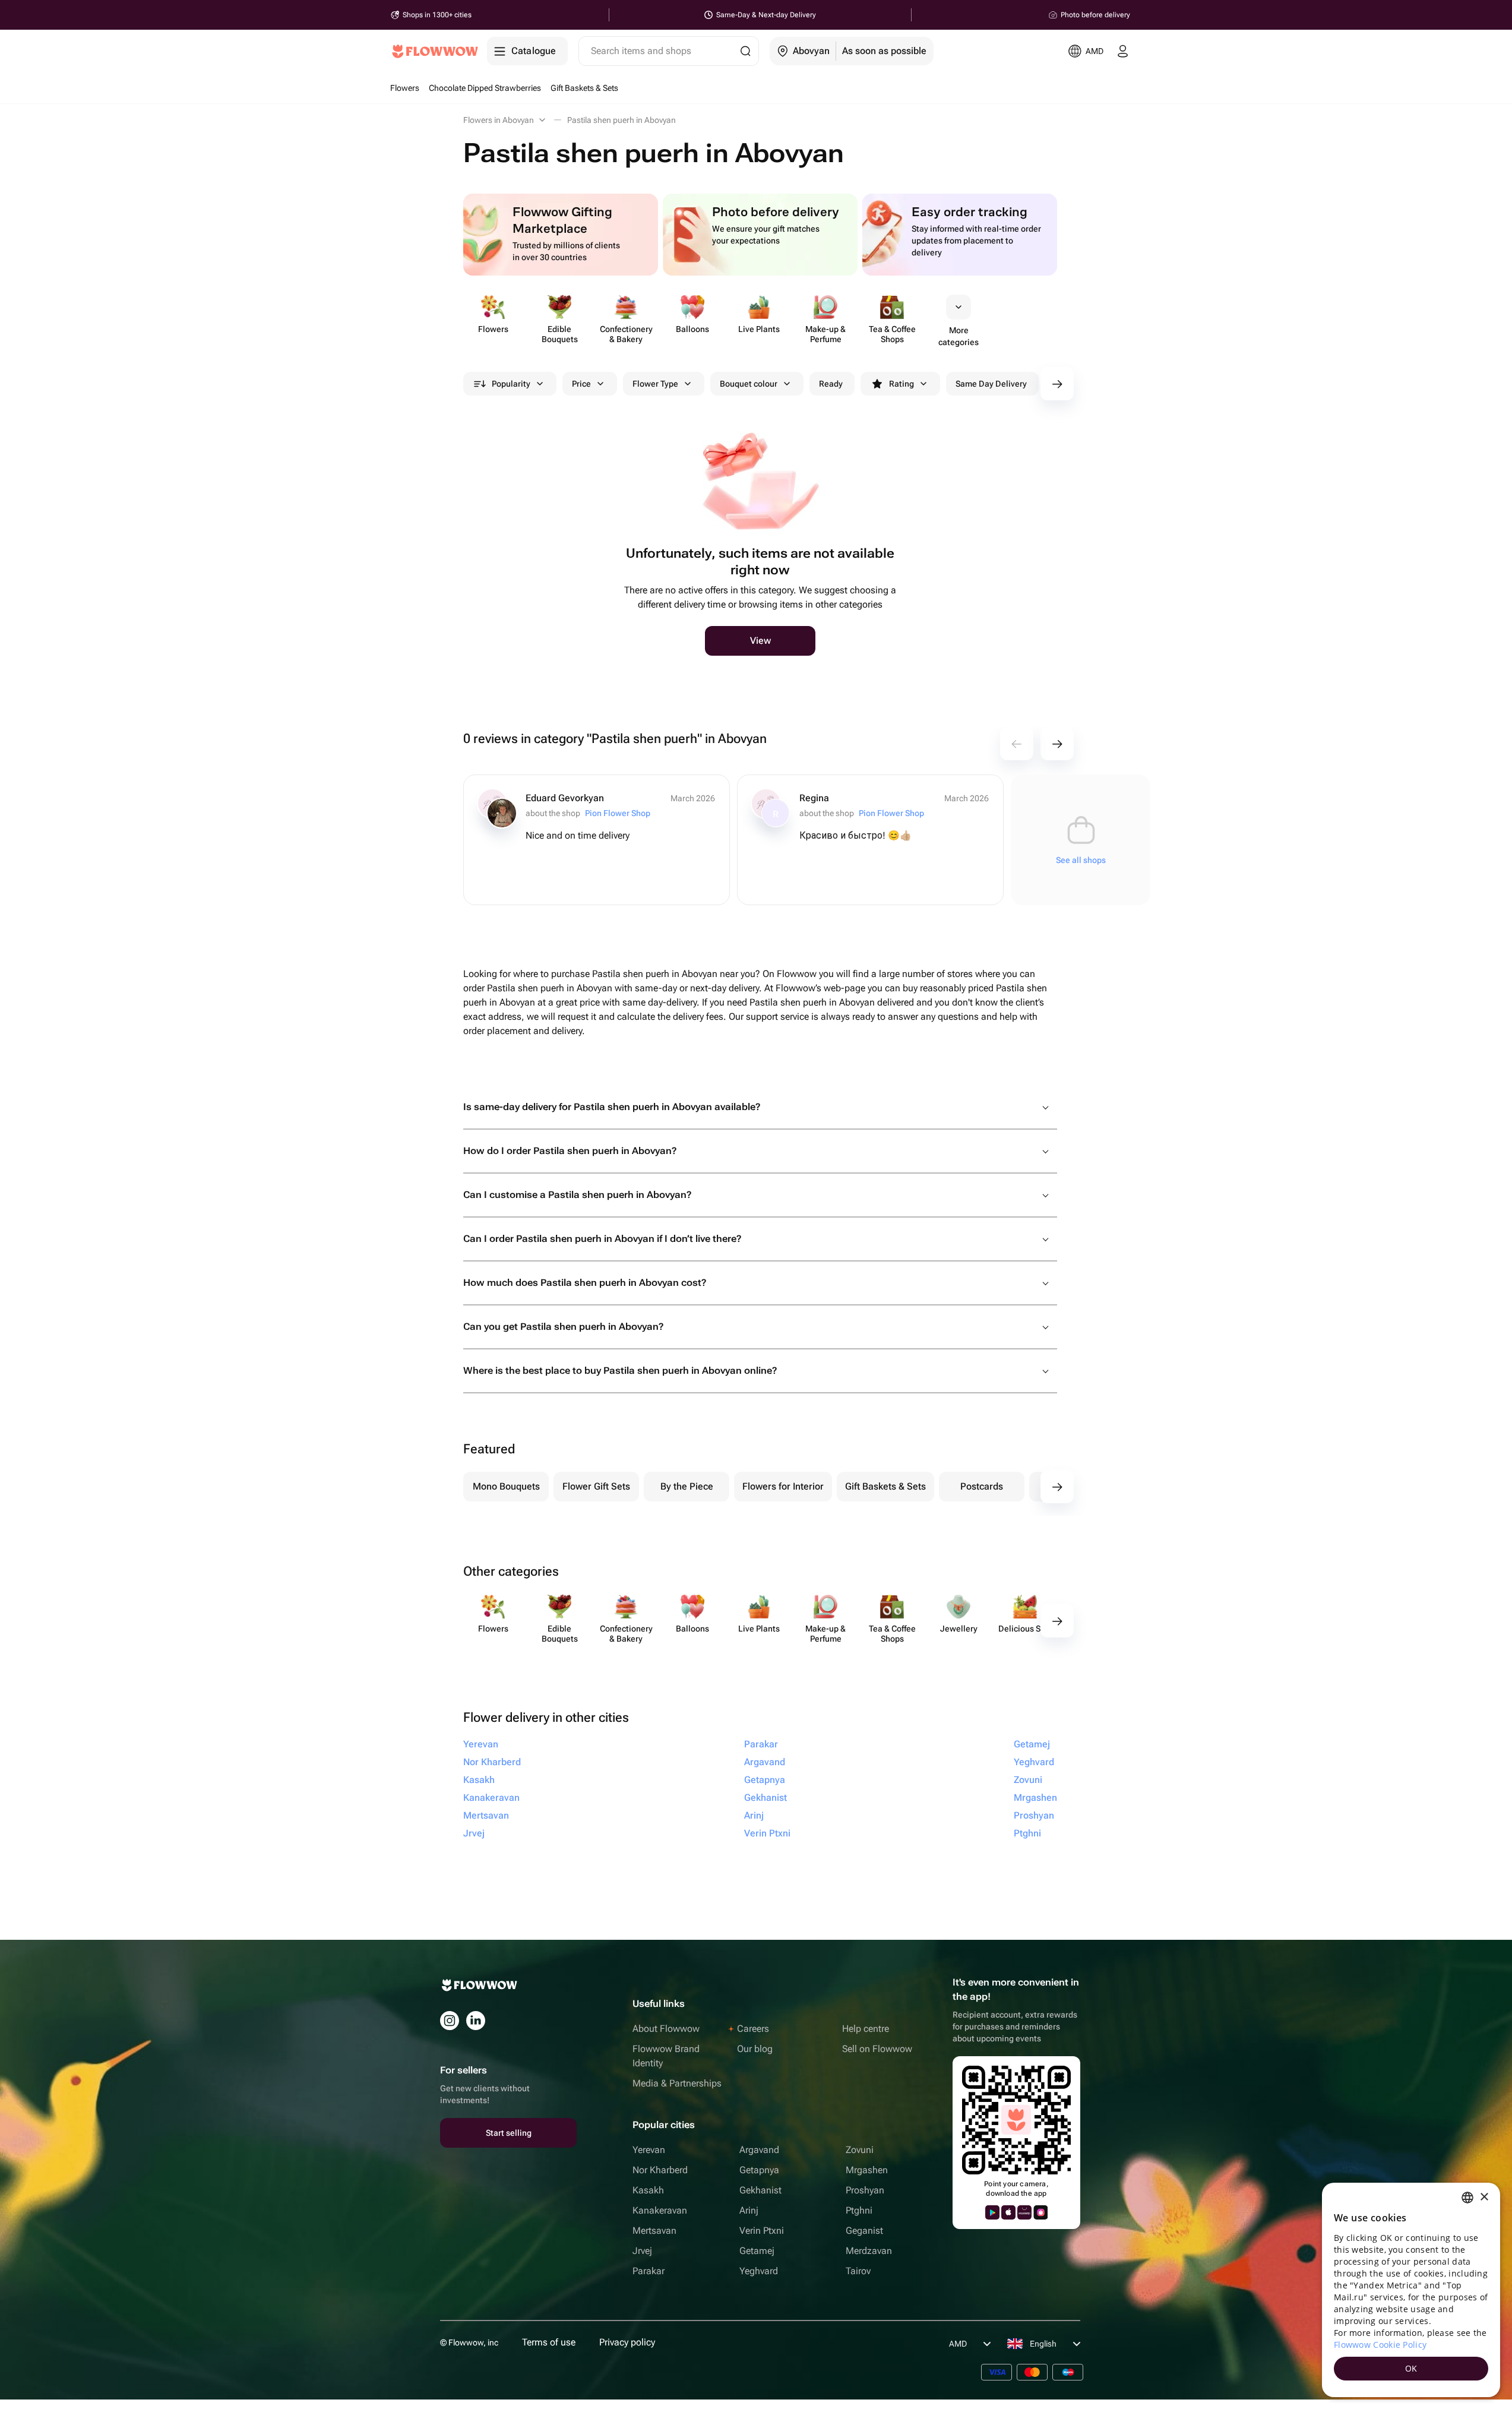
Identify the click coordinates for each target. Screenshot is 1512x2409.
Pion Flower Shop (618, 813)
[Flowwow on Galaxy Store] (1040, 2212)
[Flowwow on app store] (1008, 2212)
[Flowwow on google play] (992, 2212)
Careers (753, 2029)
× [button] (1484, 2197)
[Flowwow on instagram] (450, 2021)
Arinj (749, 2210)
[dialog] (1411, 2290)
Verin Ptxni (762, 2231)
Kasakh (648, 2190)
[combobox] (1467, 2198)
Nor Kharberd (660, 2170)
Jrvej (642, 2251)
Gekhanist (760, 2190)
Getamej (757, 2251)
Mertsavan (654, 2231)
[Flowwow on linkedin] (476, 2021)
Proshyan (865, 2190)
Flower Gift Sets (596, 1486)
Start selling (509, 2133)
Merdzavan (869, 2251)
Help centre (866, 2029)
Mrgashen (867, 2170)
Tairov (858, 2271)
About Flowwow (666, 2029)
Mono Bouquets (506, 1486)
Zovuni (860, 2150)
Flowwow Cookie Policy (1380, 2345)
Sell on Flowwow (877, 2049)
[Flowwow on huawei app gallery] (1024, 2212)
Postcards (982, 1486)
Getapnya (759, 2170)
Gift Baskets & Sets (885, 1486)
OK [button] (1411, 2368)
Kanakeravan (660, 2210)
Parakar (649, 2271)
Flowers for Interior (783, 1486)
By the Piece (687, 1486)
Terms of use (549, 2342)
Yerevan (649, 2150)
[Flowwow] (435, 51)
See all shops (1081, 860)
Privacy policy (627, 2342)
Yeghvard (759, 2271)
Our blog (755, 2049)
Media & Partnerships (677, 2083)
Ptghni (859, 2210)
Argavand (759, 2150)
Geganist (864, 2231)
